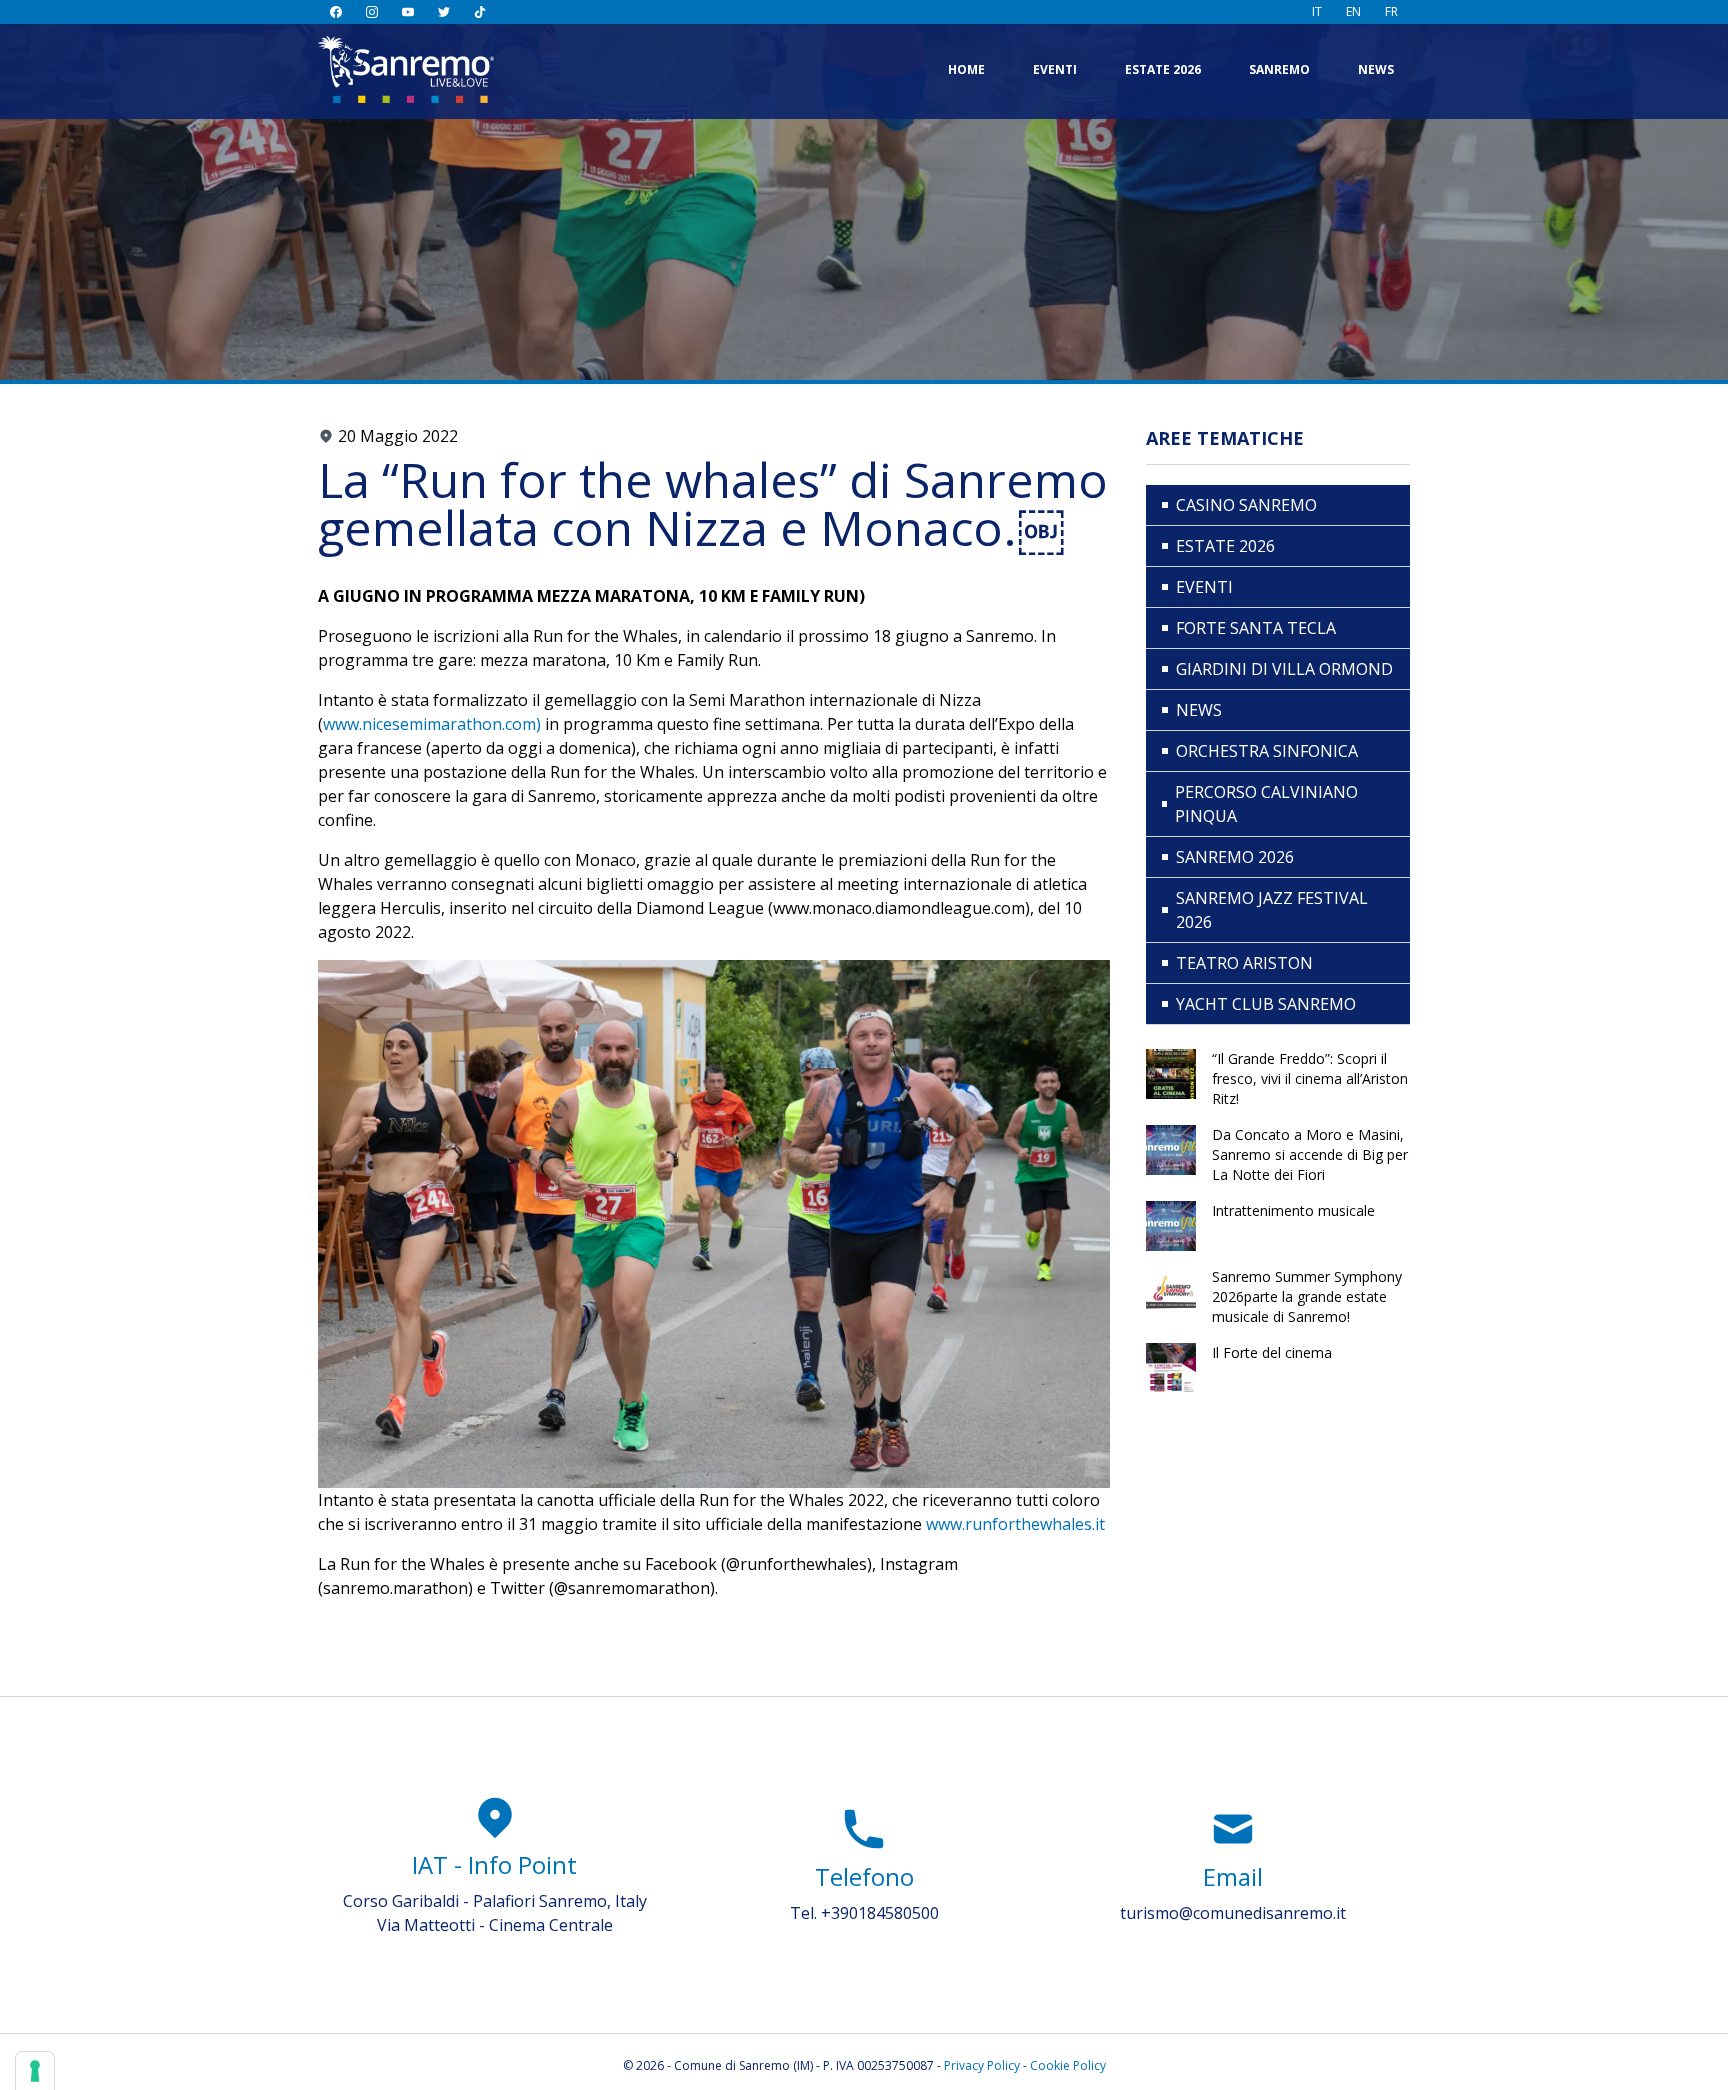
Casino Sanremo (1246, 505)
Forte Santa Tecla (1256, 628)
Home (966, 69)
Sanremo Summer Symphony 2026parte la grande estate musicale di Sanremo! (1307, 1296)
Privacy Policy (982, 2065)
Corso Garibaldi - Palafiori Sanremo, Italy (495, 1901)
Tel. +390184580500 (864, 1913)
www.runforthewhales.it (1013, 1524)
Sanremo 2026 (1235, 857)
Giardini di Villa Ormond (1284, 669)
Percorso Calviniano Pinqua (1266, 804)
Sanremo (1279, 69)
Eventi (1055, 69)
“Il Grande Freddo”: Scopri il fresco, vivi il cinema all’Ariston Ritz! (1310, 1078)
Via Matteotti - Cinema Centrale (495, 1925)
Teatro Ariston (1244, 963)
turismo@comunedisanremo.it (1233, 1913)
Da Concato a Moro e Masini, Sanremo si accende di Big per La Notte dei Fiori (1310, 1154)
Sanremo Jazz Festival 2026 (1272, 910)
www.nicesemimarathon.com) (432, 724)
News (1376, 69)
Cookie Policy (1068, 2065)
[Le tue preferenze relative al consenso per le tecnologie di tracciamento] (35, 2071)
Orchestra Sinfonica (1267, 751)
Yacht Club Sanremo (1266, 1004)
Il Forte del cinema (1272, 1352)
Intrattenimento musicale (1293, 1210)
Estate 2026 (1163, 69)
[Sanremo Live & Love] (406, 69)
